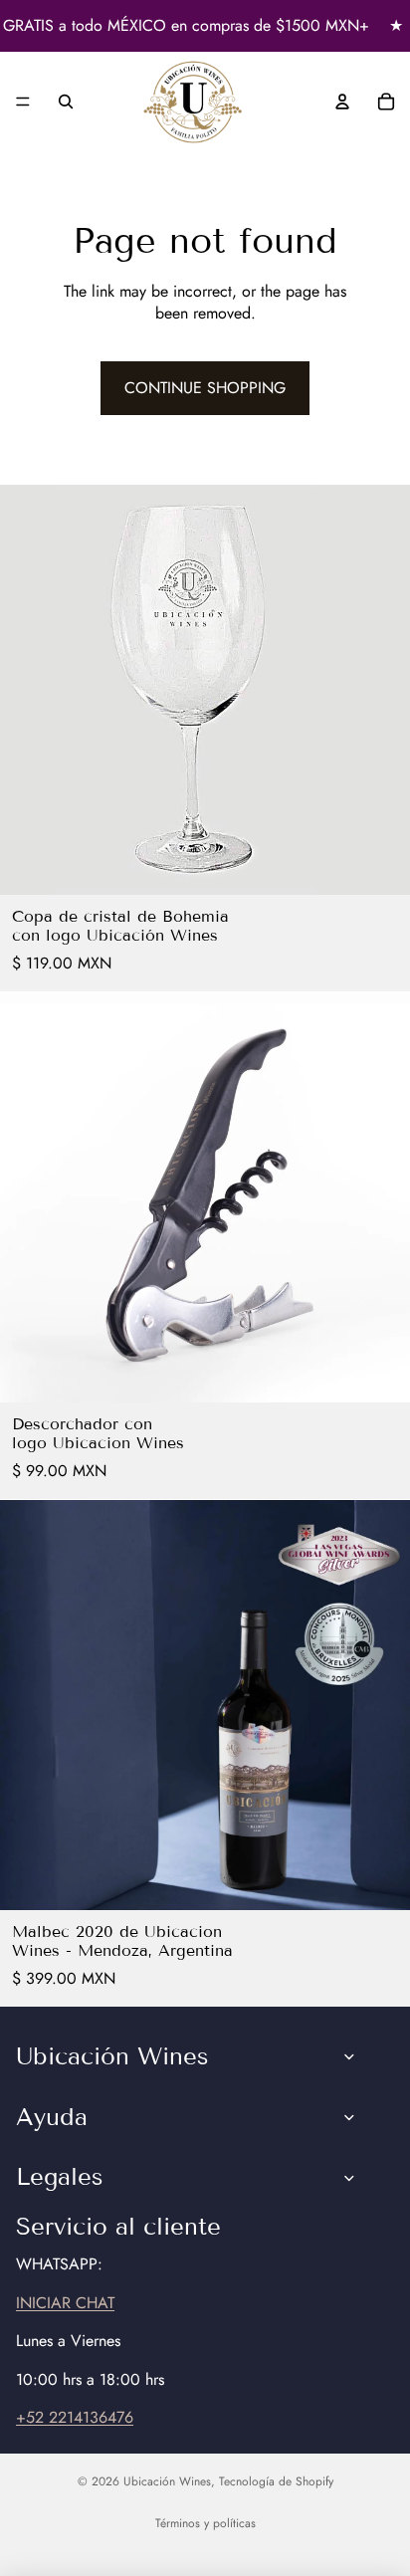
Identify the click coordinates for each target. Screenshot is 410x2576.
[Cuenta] (342, 102)
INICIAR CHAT (65, 2303)
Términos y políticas (205, 2523)
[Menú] (23, 103)
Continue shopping (205, 388)
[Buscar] (66, 102)
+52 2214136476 (75, 2417)
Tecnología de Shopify (276, 2481)
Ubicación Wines (167, 2481)
